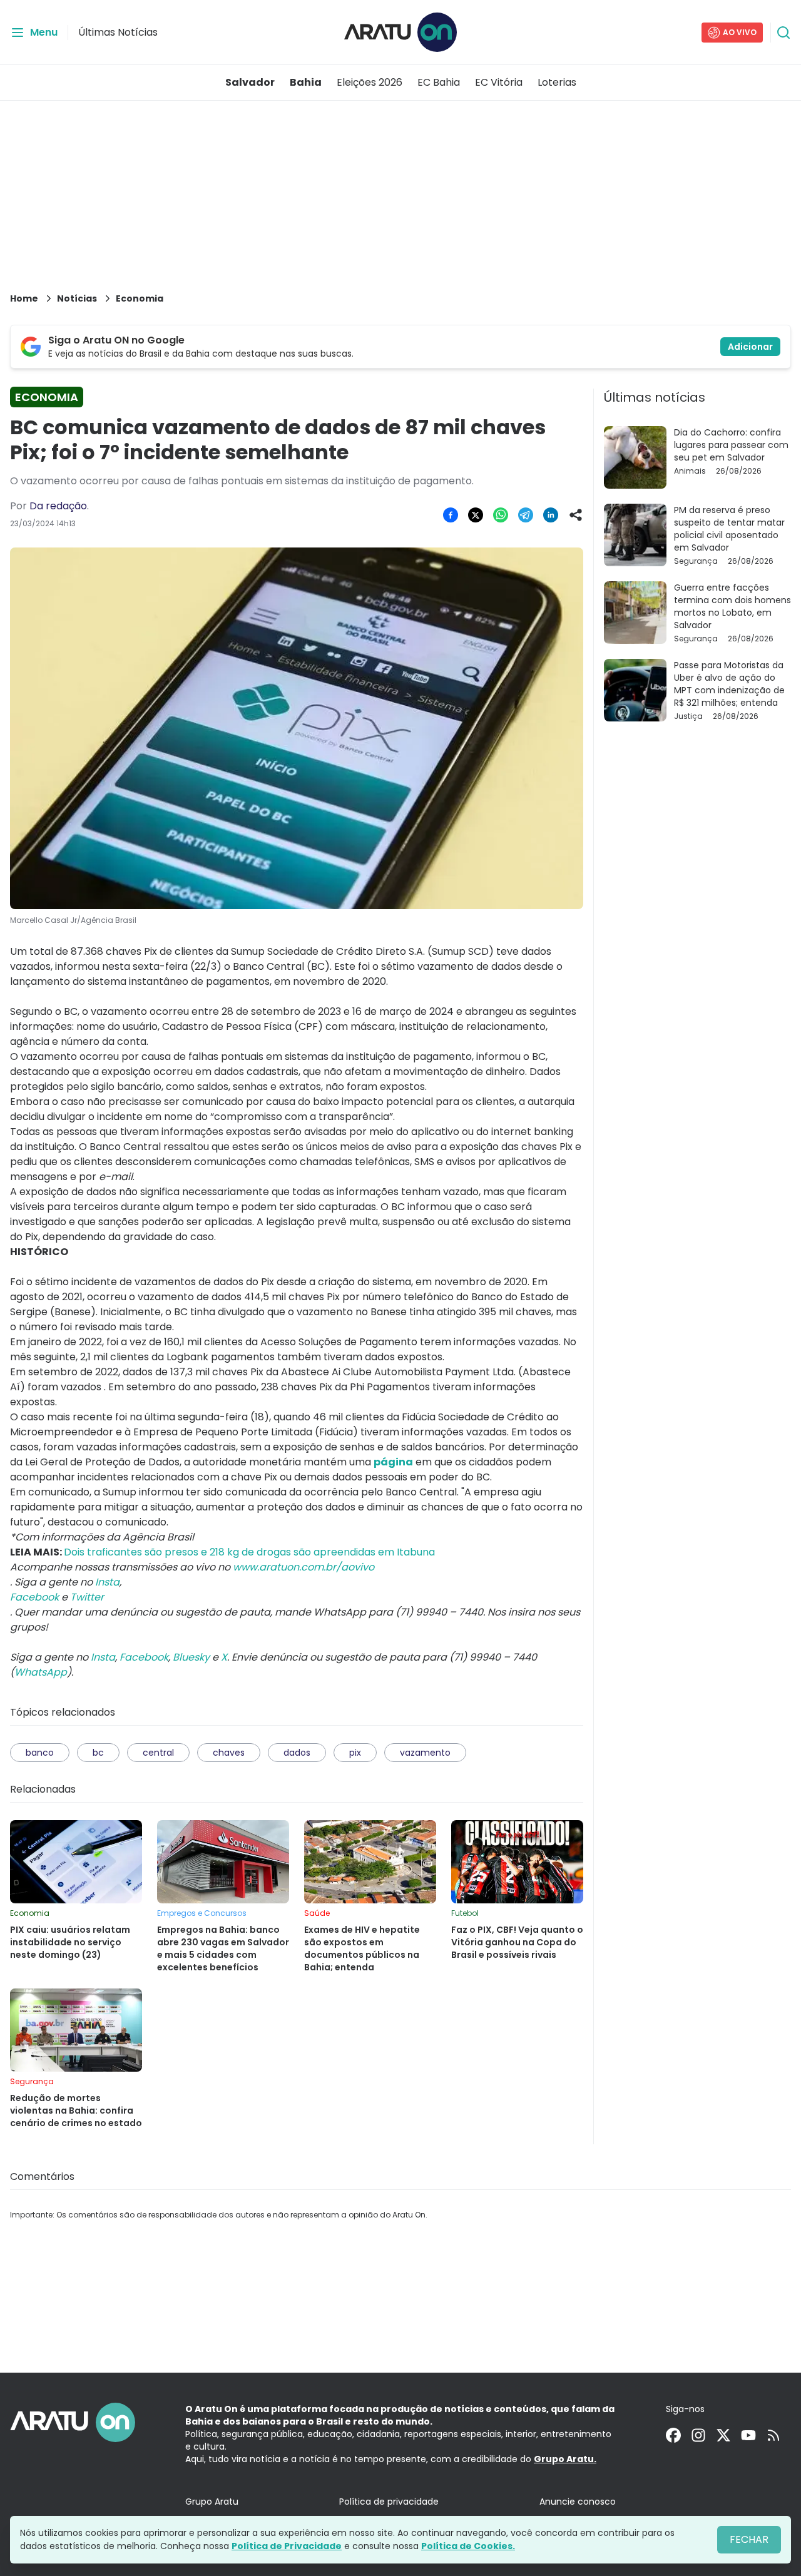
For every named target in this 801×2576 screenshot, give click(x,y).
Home (24, 298)
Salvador (250, 82)
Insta (103, 1657)
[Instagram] (698, 2435)
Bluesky (191, 1657)
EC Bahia (439, 82)
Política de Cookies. (468, 2546)
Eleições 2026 (370, 82)
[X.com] (723, 2435)
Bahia (306, 82)
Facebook (144, 1657)
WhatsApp (41, 1672)
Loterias (557, 82)
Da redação (58, 506)
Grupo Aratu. (565, 2459)
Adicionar (750, 347)
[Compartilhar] (576, 515)
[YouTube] (748, 2435)
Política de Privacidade (287, 2546)
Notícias (77, 298)
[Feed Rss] (773, 2435)
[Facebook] (673, 2435)
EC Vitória (499, 82)
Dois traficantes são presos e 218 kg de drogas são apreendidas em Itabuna (249, 1552)
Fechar (749, 2539)
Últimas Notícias (118, 32)
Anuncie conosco (578, 2502)
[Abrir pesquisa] (783, 33)
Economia (140, 298)
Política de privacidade (389, 2502)
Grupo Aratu (212, 2502)
